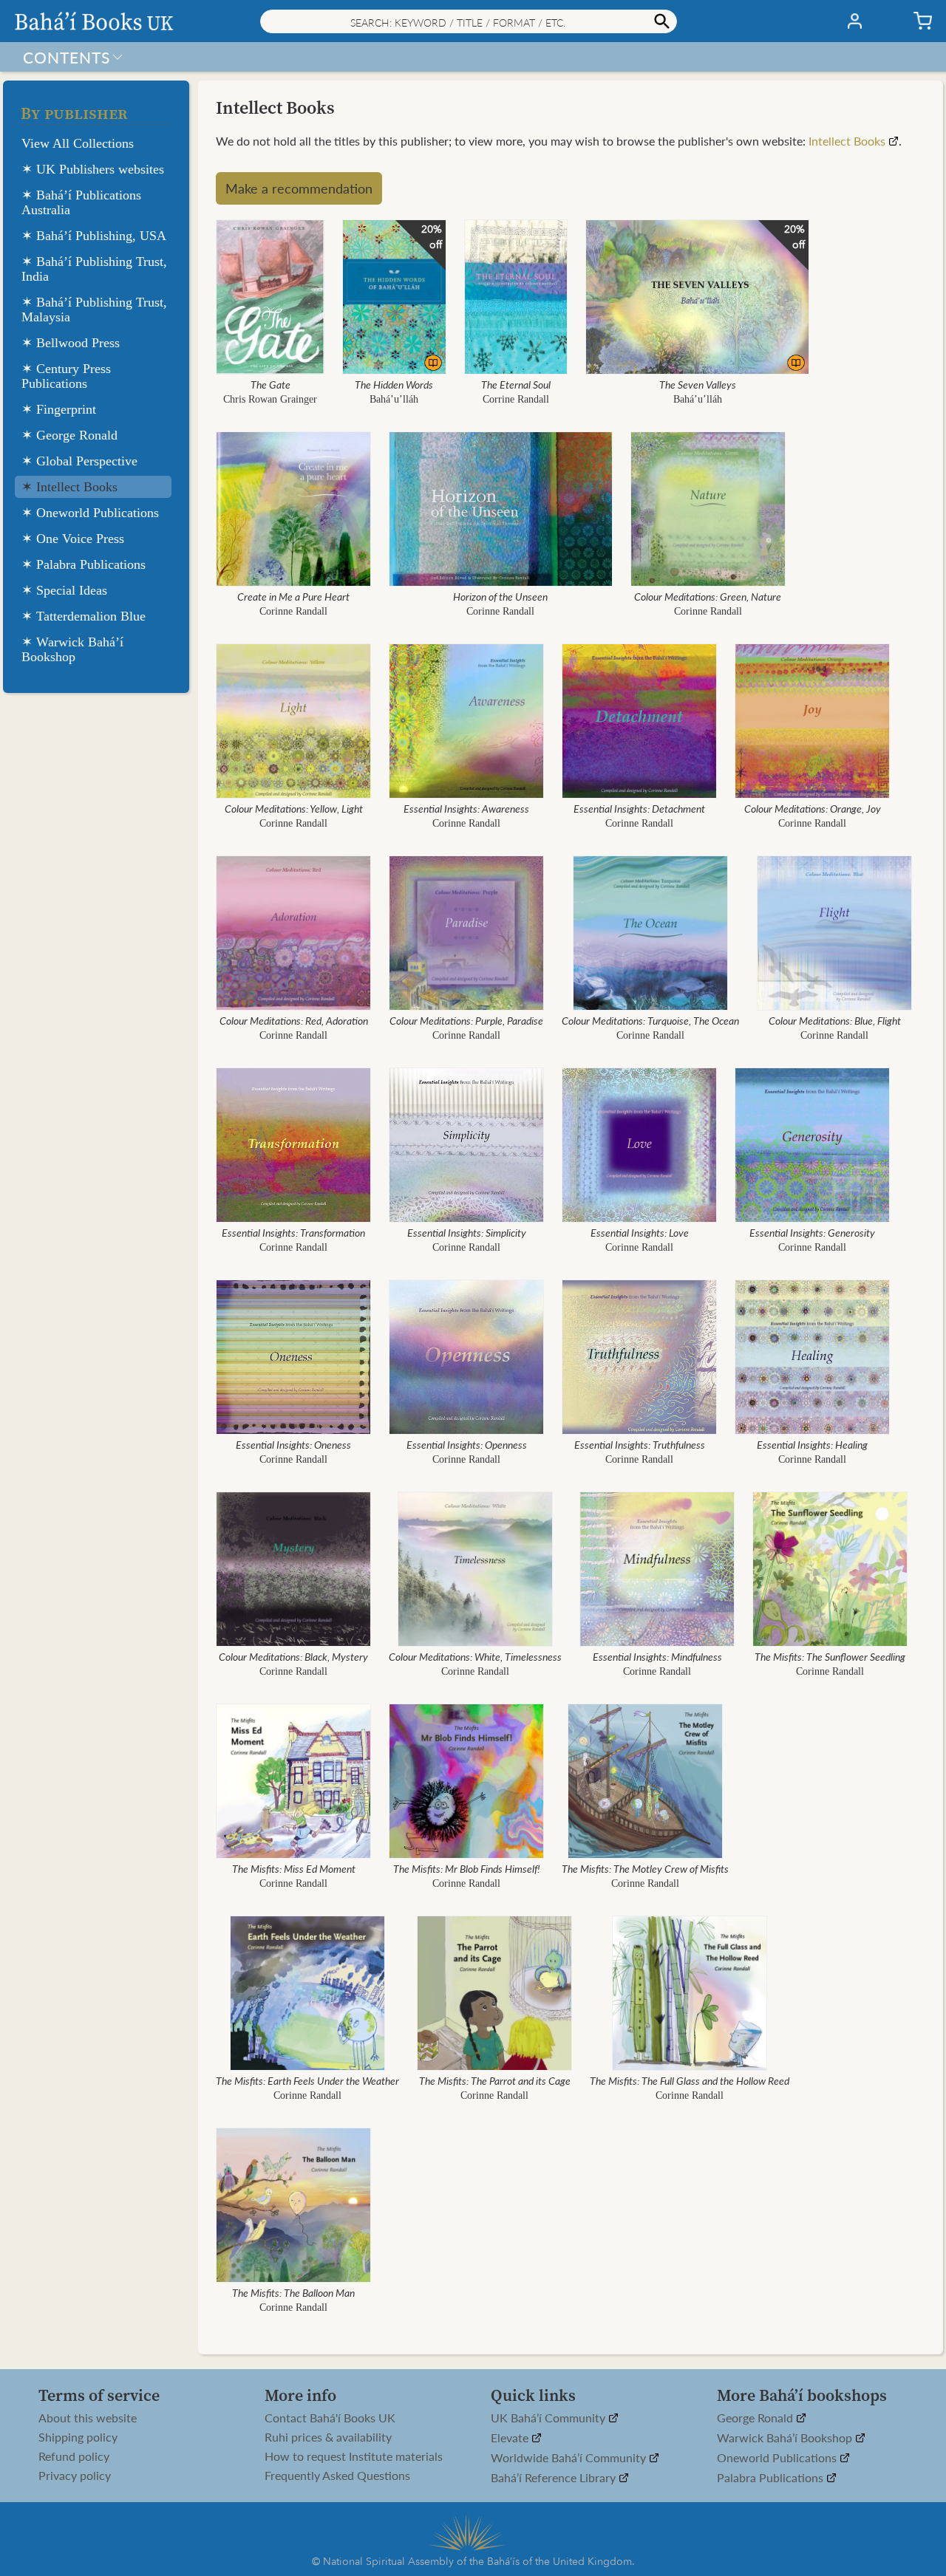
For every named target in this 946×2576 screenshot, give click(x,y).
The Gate (270, 384)
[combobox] (469, 21)
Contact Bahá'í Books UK (330, 2418)
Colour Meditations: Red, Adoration (294, 1020)
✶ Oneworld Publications (90, 513)
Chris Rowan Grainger (270, 399)
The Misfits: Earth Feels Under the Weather (307, 2080)
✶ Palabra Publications (84, 564)
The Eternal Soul (516, 384)
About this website (88, 2418)
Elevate (511, 2438)
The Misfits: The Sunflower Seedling (830, 1656)
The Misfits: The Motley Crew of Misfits (645, 1868)
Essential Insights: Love (640, 1232)
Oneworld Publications (778, 2458)
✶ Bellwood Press (71, 343)
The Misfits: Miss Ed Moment (294, 1868)
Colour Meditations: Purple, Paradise (466, 1020)
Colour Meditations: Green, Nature (708, 596)
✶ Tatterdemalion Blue (84, 616)
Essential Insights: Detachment (639, 808)
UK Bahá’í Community (549, 2418)
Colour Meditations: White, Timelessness (475, 1656)
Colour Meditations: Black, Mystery (293, 1656)
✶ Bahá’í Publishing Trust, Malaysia (94, 310)
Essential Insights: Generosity (812, 1232)
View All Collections (78, 143)
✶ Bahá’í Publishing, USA (94, 236)
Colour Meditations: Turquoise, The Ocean (650, 1020)
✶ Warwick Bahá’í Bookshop (72, 649)
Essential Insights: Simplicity (467, 1232)
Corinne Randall (293, 611)
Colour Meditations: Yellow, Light (294, 808)
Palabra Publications (772, 2478)
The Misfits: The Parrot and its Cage (495, 2080)
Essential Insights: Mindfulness (657, 1656)
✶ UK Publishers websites (93, 169)
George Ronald (756, 2418)
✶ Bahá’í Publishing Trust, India (94, 269)
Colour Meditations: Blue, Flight (835, 1020)
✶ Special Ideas (64, 590)
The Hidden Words (394, 384)
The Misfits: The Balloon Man (293, 2292)
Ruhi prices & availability (328, 2437)
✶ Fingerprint (59, 409)
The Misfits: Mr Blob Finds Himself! (467, 1868)
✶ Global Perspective (79, 461)
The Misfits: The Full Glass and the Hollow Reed (690, 2080)
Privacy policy (75, 2476)
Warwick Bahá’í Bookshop (786, 2438)
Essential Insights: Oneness (293, 1444)
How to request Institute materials (354, 2456)
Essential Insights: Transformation (293, 1232)
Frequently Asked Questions (337, 2476)
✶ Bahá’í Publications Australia (81, 202)
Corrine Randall (516, 399)
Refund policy (74, 2456)
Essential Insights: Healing (812, 1444)
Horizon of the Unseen (500, 596)
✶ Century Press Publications (66, 376)
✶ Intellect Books (69, 487)
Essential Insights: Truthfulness (640, 1444)
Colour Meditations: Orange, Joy (813, 808)
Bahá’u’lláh (394, 399)
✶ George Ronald (69, 435)
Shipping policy (78, 2437)
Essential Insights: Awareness (466, 808)
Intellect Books (847, 141)
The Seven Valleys (698, 384)
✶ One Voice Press (73, 539)
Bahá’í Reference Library (555, 2478)
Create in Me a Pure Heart (293, 596)
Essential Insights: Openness (467, 1444)
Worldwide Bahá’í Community (570, 2458)
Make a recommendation (299, 188)
